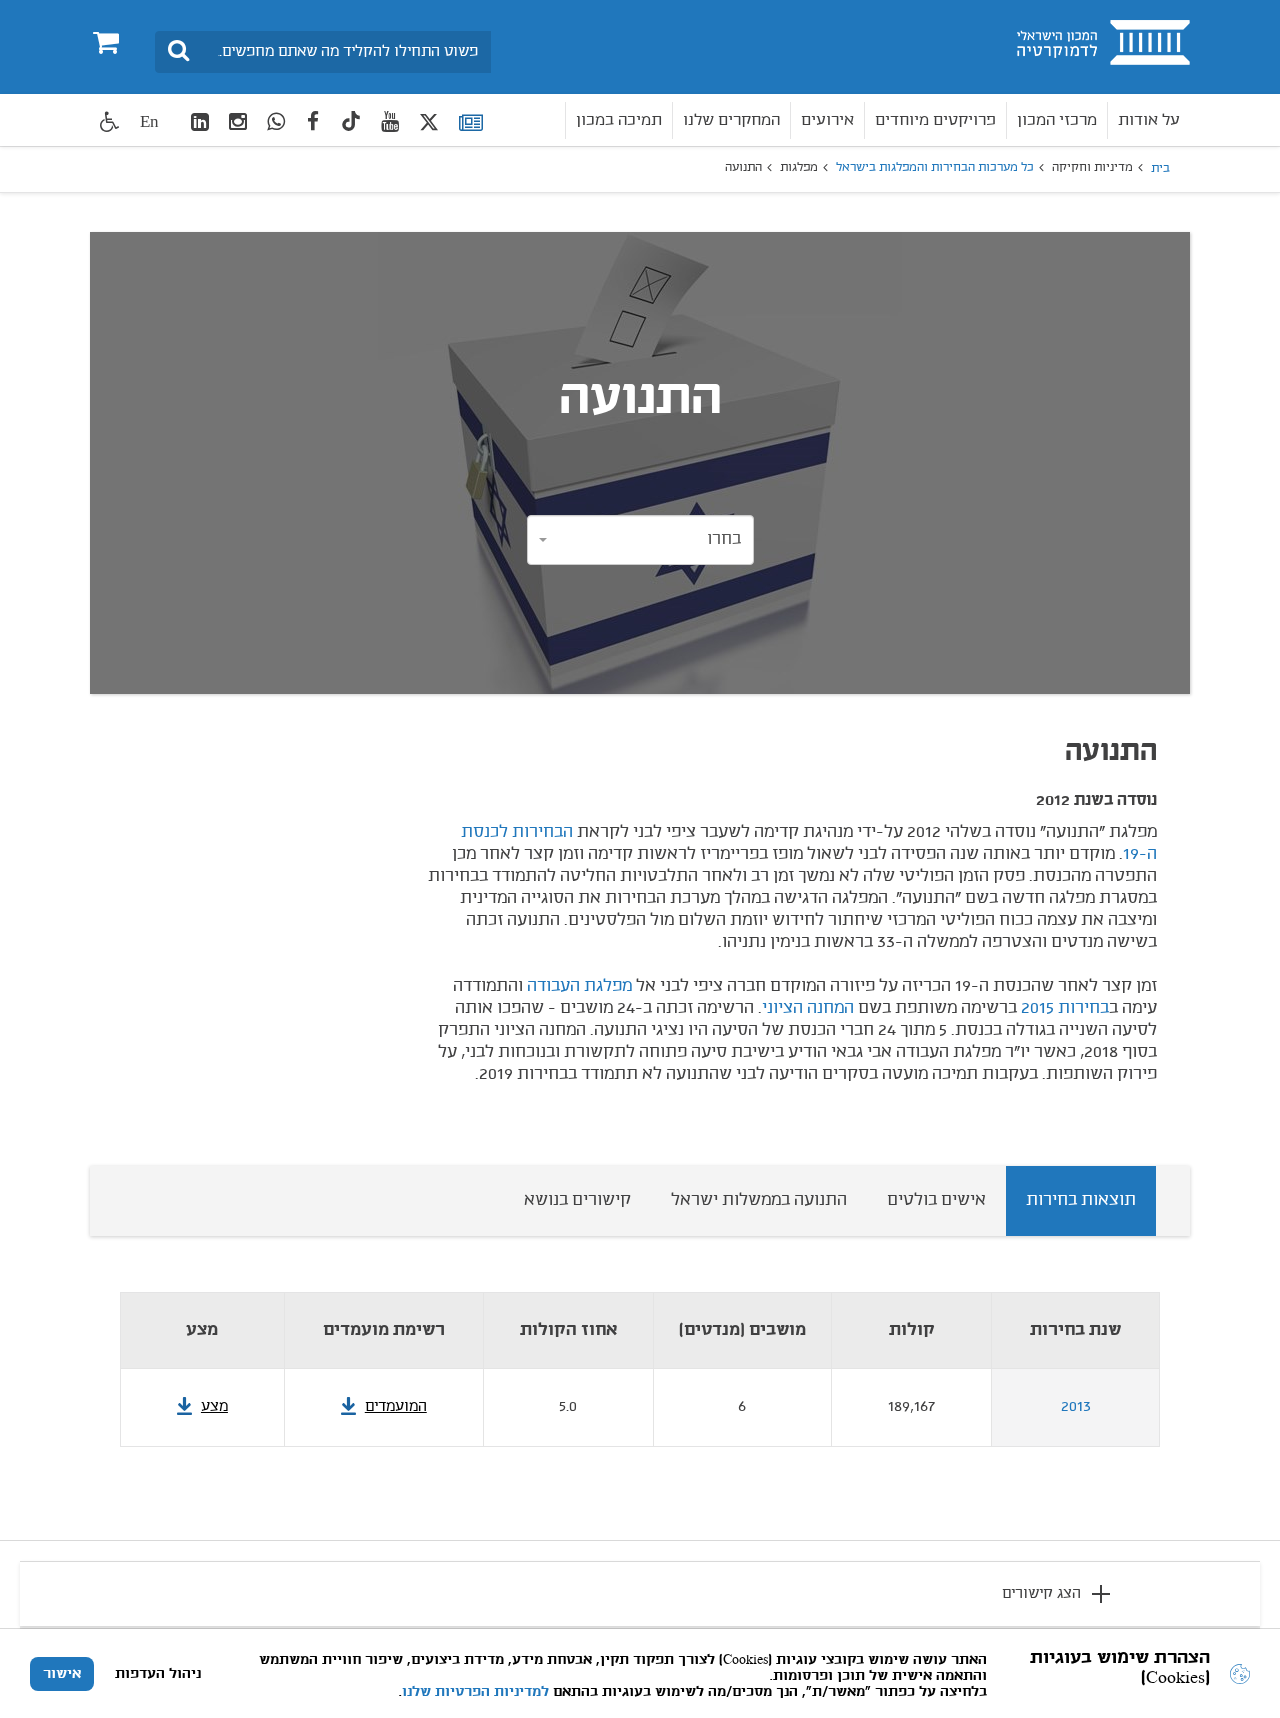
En (149, 121)
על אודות (1149, 120)
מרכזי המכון (1057, 120)
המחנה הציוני (808, 1008)
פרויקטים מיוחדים (935, 120)
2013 (1076, 1407)
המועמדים (396, 1407)
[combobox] (640, 540)
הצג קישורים (1041, 1594)
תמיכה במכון (619, 120)
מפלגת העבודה (579, 986)
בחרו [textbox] (724, 539)
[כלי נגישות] (110, 121)
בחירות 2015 (1065, 1008)
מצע (214, 1407)
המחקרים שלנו (731, 120)
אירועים (827, 120)
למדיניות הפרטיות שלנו (475, 1692)
